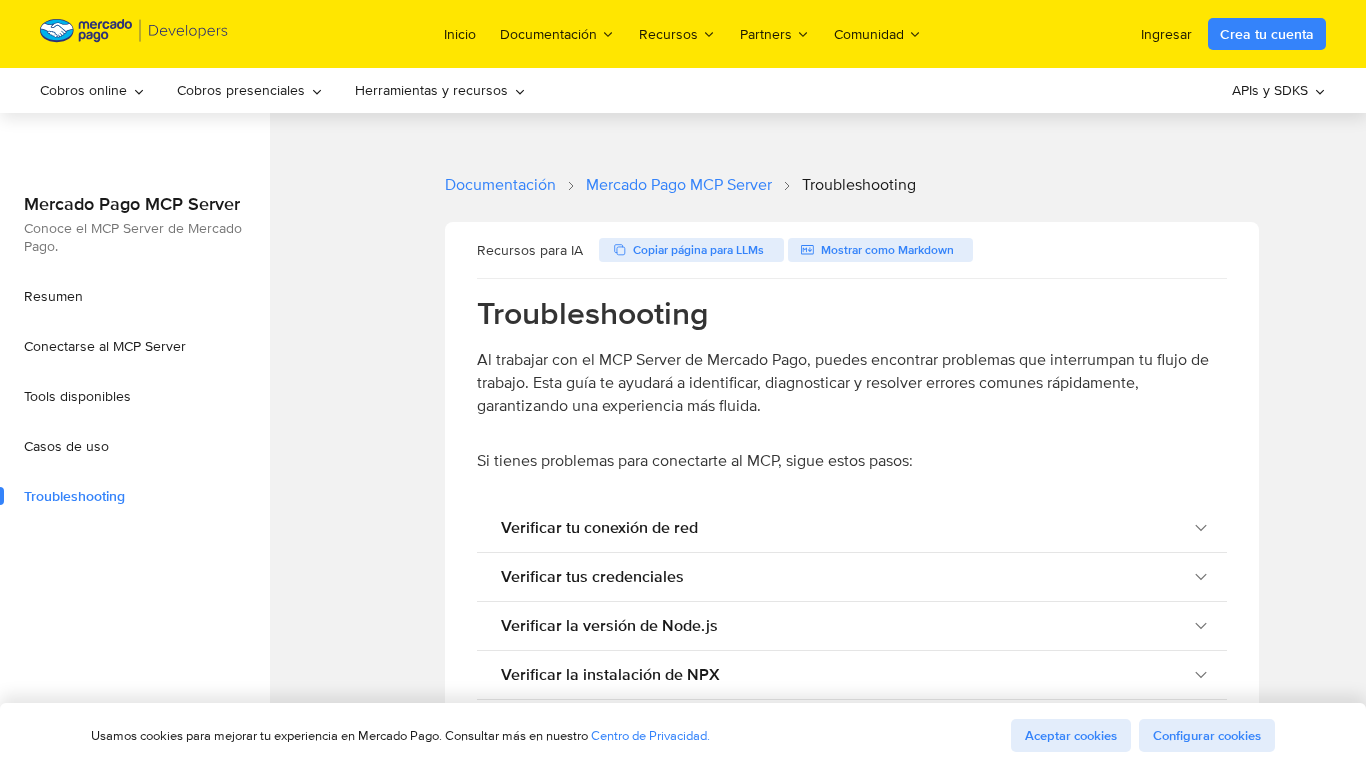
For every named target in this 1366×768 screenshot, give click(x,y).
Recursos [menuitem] (668, 33)
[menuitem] (92, 90)
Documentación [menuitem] (548, 33)
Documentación (500, 184)
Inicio (460, 34)
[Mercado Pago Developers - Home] (134, 34)
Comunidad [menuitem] (869, 33)
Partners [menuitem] (766, 33)
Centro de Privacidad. (650, 735)
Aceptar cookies (1071, 735)
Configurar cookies (1207, 735)
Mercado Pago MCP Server (679, 184)
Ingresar (1166, 34)
